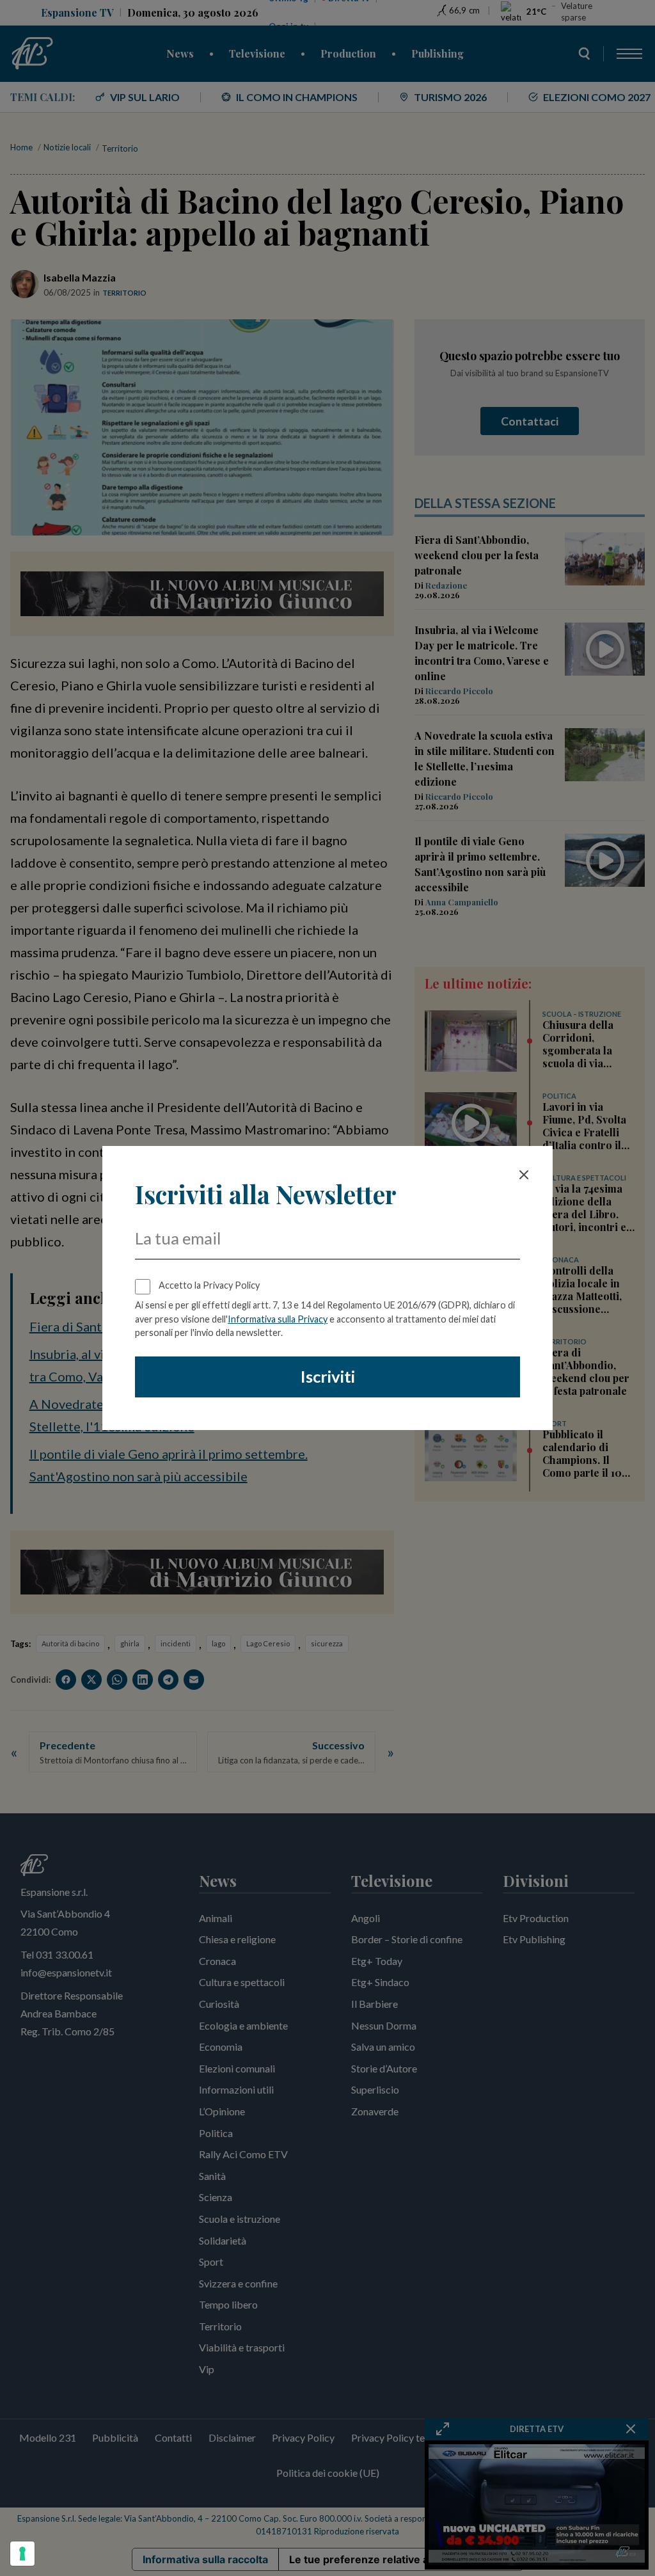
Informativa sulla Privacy (278, 1319)
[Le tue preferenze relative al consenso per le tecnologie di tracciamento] (22, 2554)
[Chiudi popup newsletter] (524, 1175)
